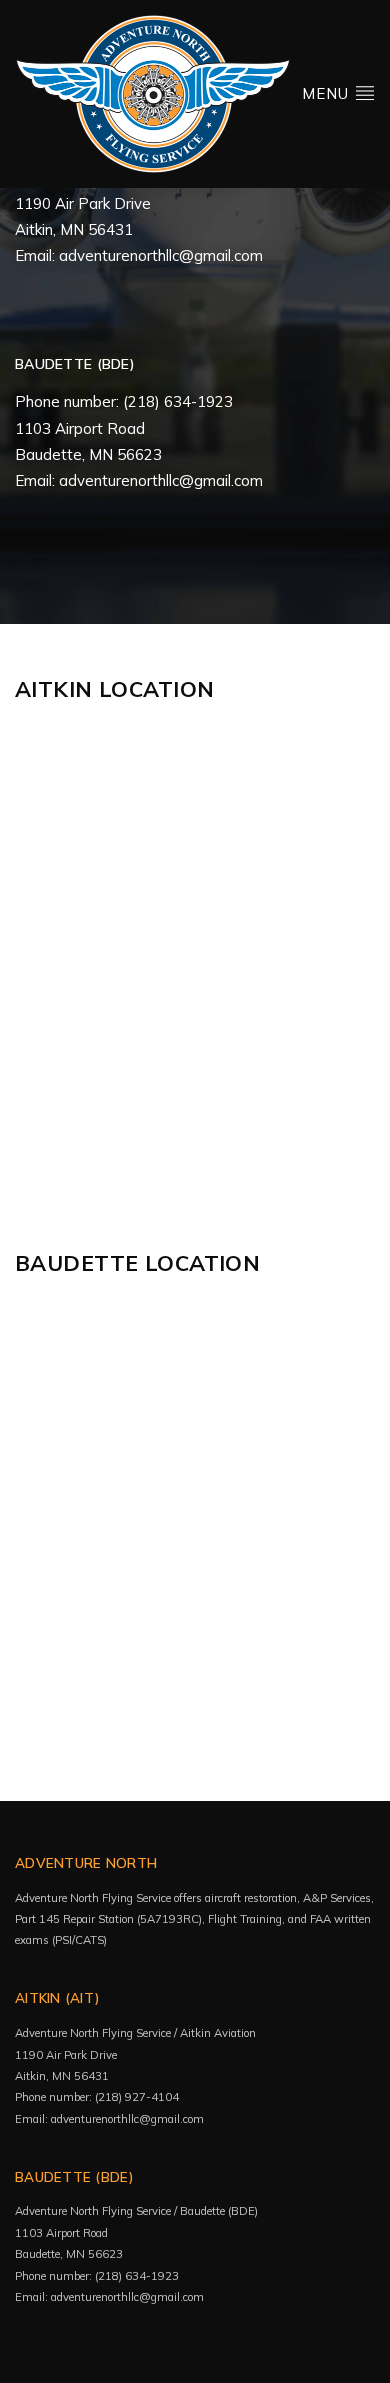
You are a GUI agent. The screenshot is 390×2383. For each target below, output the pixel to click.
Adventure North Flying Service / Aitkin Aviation (135, 2033)
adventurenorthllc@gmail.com (161, 255)
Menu (328, 93)
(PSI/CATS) (81, 1940)
